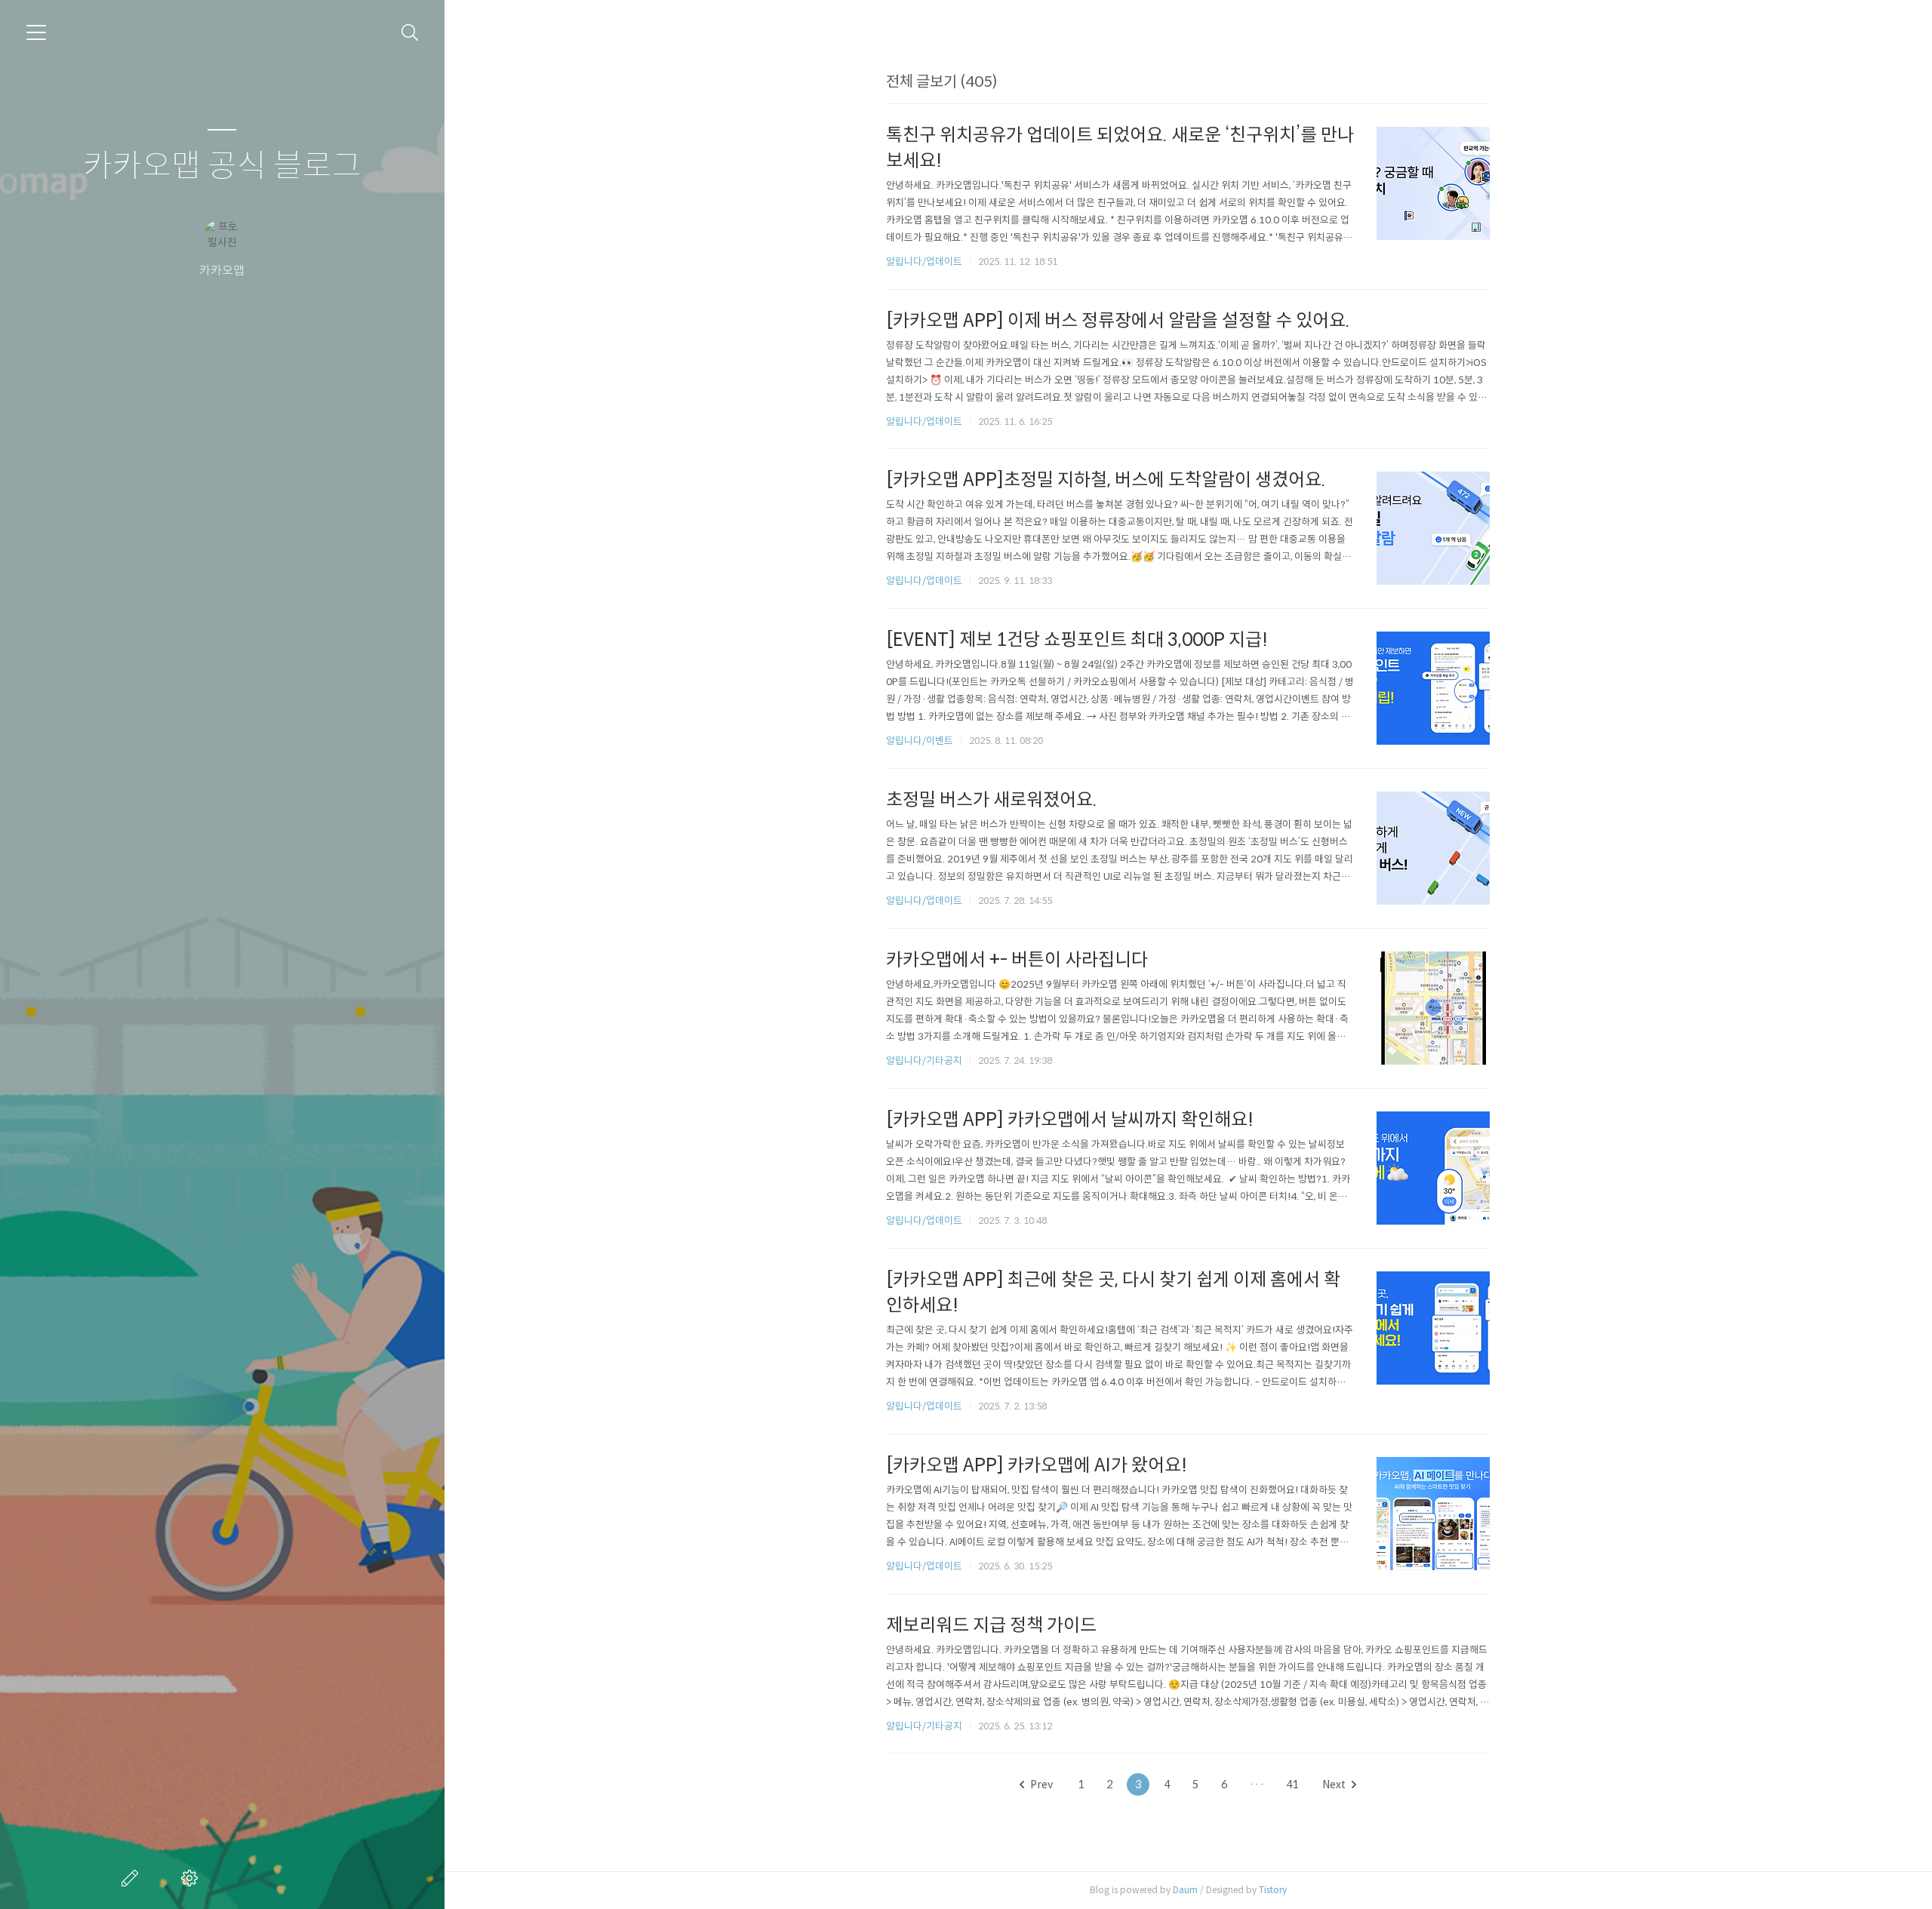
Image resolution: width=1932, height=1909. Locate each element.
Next (1334, 1784)
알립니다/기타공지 (924, 1061)
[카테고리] (36, 32)
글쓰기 (133, 1878)
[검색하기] (410, 33)
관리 (192, 1878)
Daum (1185, 1890)
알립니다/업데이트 (924, 261)
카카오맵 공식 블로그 (222, 166)
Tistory (1273, 1890)
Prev (1041, 1784)
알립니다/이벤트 (920, 741)
